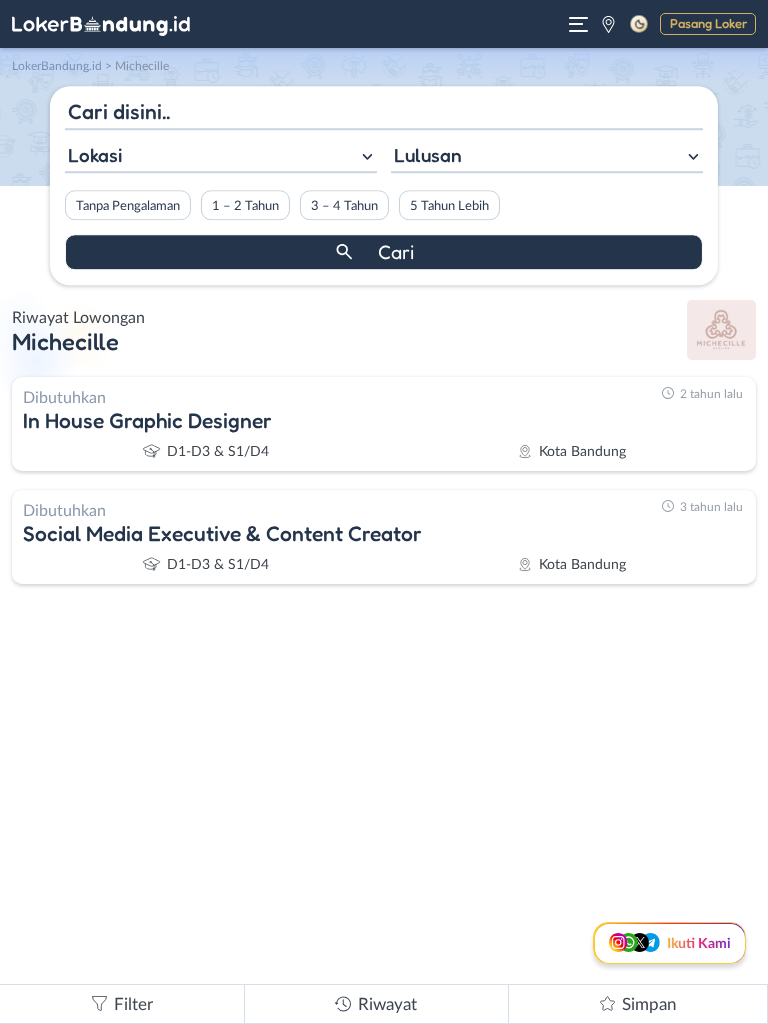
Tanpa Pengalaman (128, 206)
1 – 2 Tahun (245, 206)
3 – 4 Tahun (344, 206)
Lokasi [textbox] (95, 155)
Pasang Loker (708, 23)
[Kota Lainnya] (608, 24)
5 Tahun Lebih (449, 206)
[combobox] (221, 157)
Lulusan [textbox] (428, 155)
